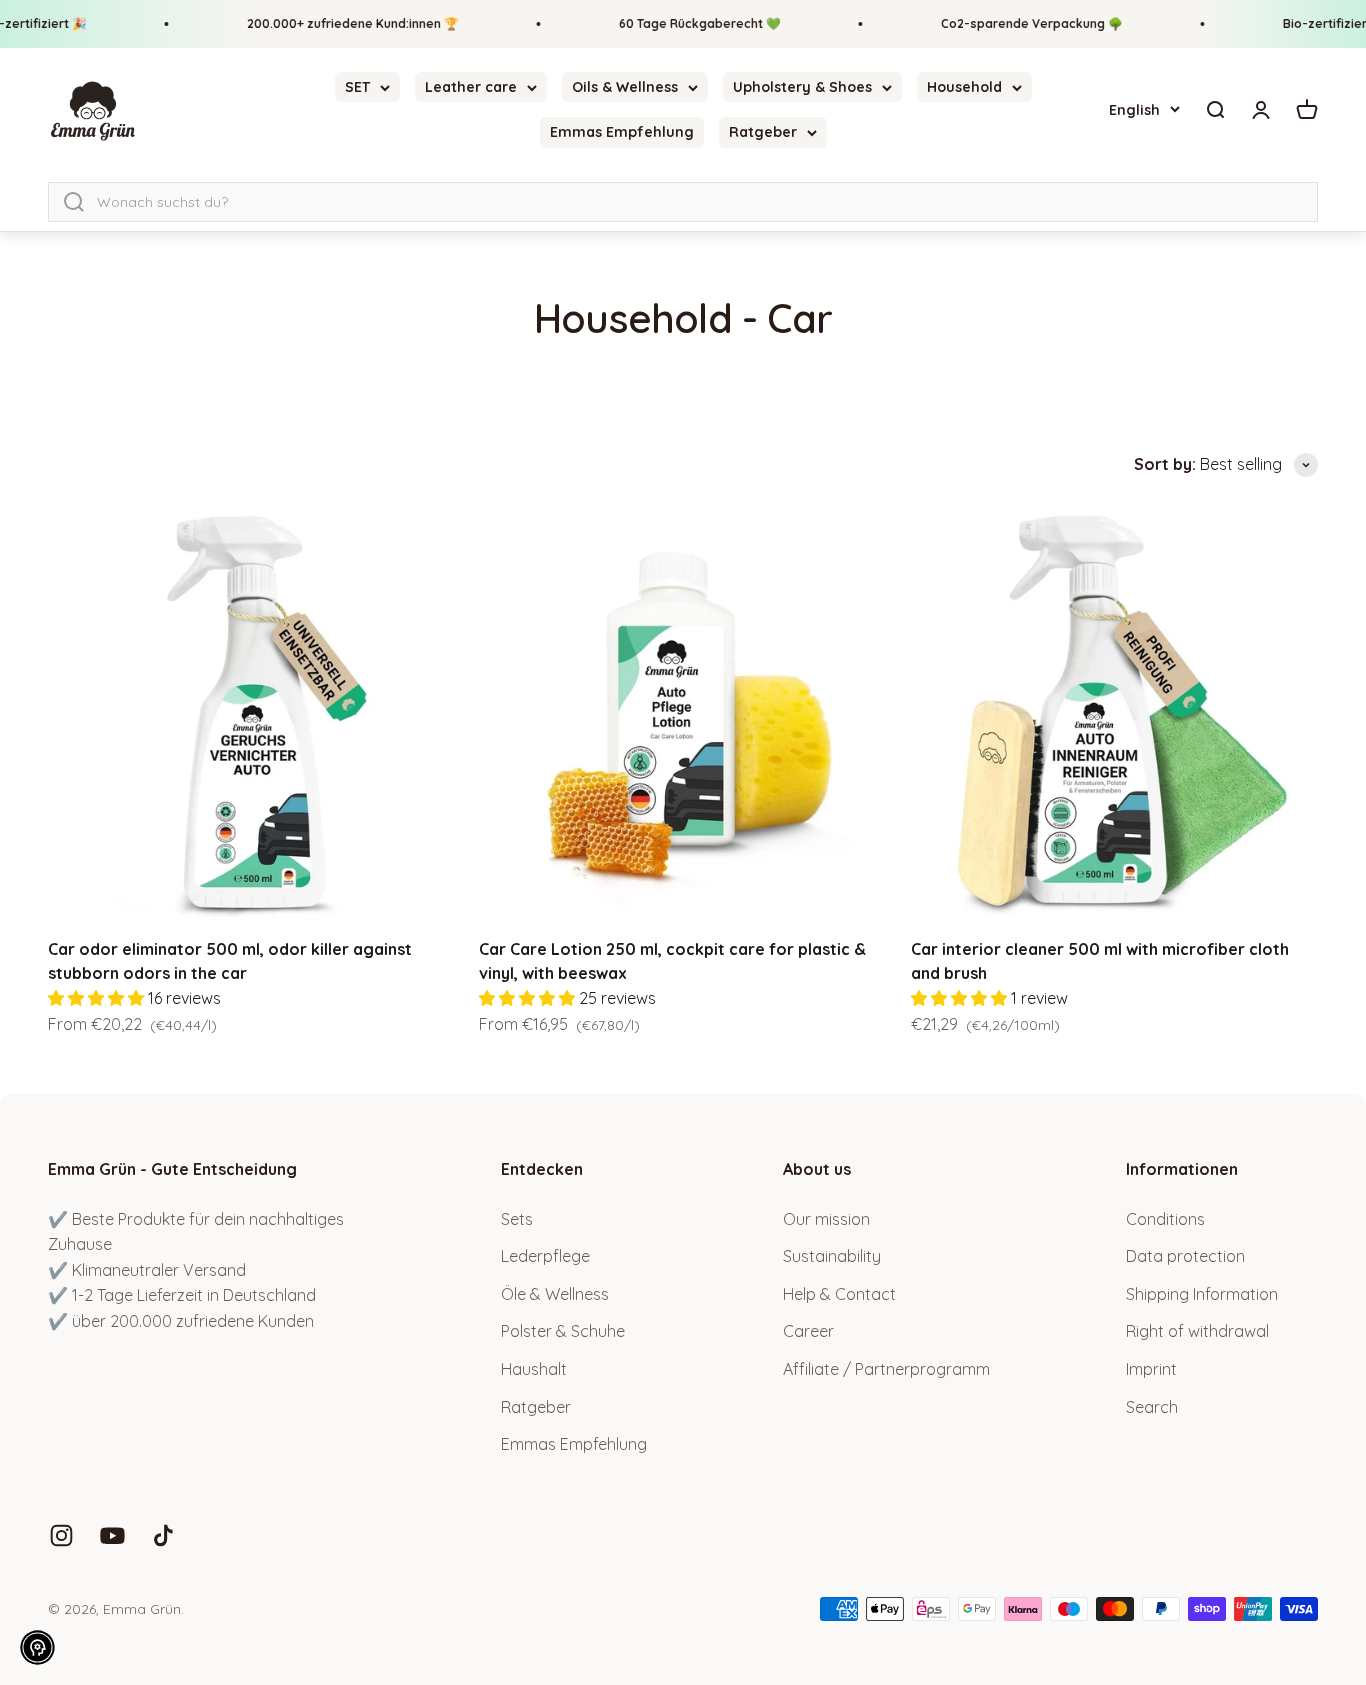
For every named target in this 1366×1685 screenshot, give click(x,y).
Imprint (1151, 1369)
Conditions (1165, 1219)
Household (964, 87)
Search (1152, 1407)
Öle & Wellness (555, 1294)
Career (808, 1331)
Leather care (471, 87)
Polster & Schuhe (563, 1331)
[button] (37, 1647)
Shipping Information (1202, 1294)
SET (357, 87)
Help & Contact (839, 1294)
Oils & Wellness (625, 87)
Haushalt (534, 1369)
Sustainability (832, 1256)
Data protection (1185, 1256)
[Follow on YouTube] (112, 1535)
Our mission (826, 1219)
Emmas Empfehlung (622, 133)
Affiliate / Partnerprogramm (886, 1369)
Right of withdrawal (1197, 1331)
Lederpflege (545, 1256)
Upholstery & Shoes (802, 87)
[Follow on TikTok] (163, 1535)
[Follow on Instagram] (61, 1535)
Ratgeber (763, 133)
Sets (517, 1219)
